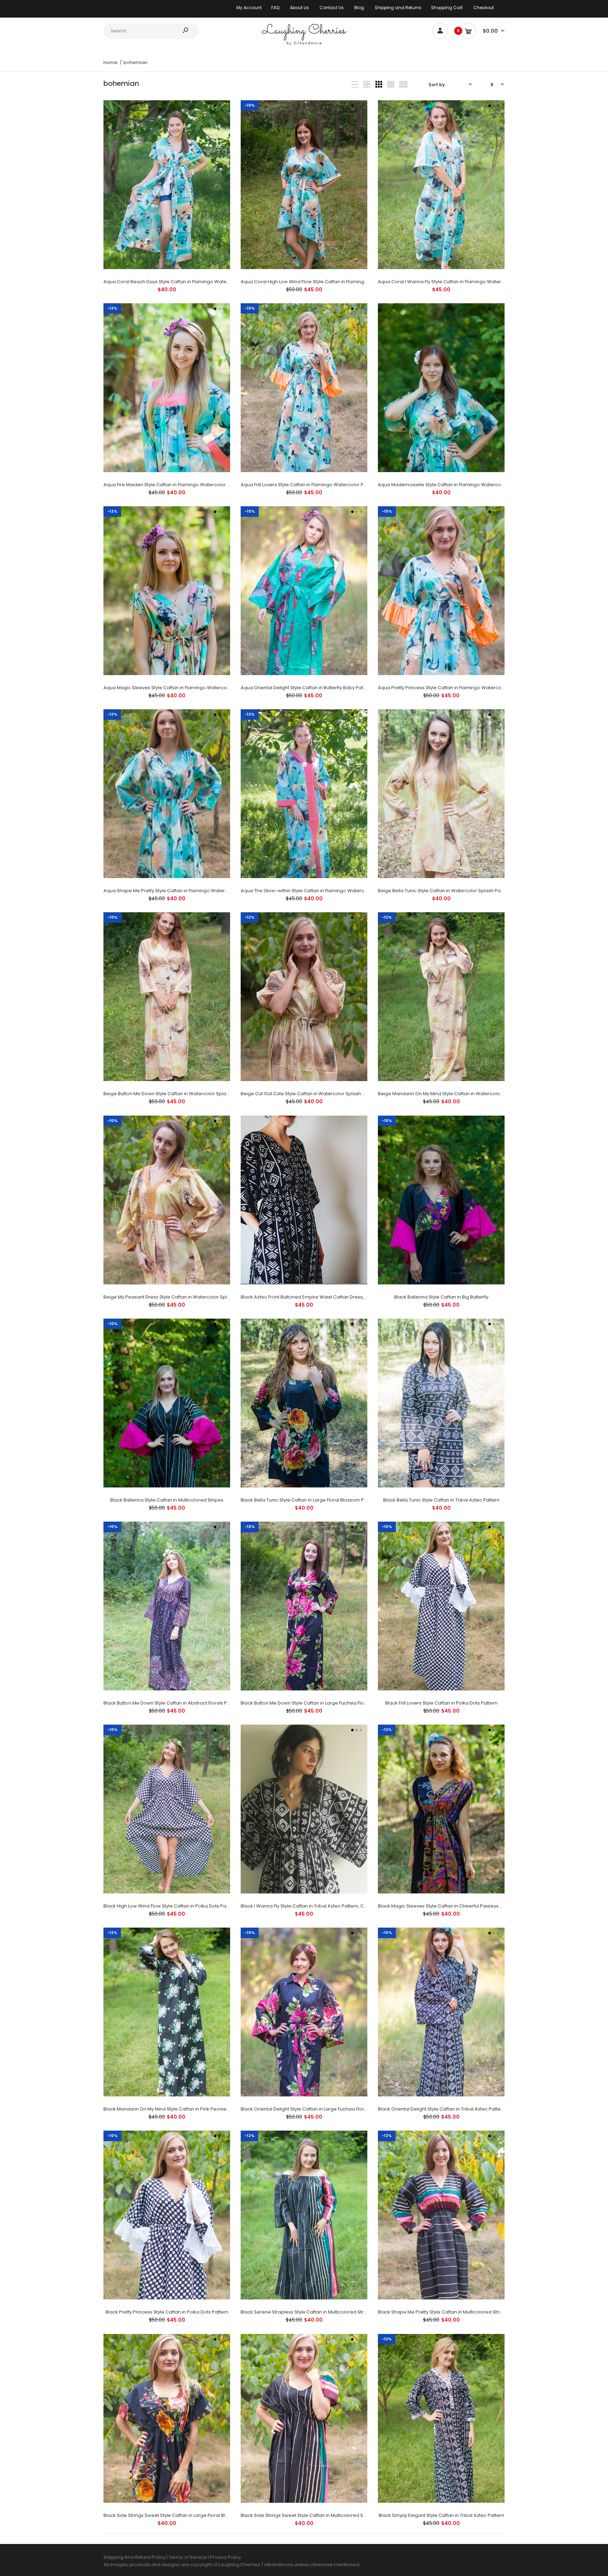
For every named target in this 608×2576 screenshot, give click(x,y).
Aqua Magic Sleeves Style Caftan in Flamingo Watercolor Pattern (177, 688)
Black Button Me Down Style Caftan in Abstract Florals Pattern (172, 1703)
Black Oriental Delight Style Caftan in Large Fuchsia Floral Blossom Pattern (324, 2109)
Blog (359, 8)
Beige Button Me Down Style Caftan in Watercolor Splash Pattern (176, 1094)
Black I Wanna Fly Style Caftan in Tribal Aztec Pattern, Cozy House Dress (321, 1906)
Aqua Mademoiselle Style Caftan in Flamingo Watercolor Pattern (451, 485)
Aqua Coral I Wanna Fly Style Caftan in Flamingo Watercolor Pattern (454, 282)
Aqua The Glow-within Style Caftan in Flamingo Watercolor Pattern (316, 891)
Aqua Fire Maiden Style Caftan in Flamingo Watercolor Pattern (173, 485)
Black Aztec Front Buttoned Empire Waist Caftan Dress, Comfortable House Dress (332, 1297)
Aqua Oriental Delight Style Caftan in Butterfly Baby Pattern (306, 688)
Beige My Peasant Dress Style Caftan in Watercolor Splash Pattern (178, 1297)
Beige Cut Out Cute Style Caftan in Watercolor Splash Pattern (310, 1094)
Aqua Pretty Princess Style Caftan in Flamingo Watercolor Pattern (451, 688)
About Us (299, 8)
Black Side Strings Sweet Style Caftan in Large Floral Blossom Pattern (181, 2515)
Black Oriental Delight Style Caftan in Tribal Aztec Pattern (442, 2109)
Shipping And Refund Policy (134, 2557)
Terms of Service (188, 2557)
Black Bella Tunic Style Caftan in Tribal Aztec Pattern (441, 1500)
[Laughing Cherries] (304, 45)
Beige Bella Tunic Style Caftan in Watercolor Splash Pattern (445, 891)
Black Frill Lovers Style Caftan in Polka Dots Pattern (441, 1703)
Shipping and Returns (398, 8)
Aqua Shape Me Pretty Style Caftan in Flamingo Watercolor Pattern (179, 891)
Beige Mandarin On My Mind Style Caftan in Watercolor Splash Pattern (457, 1094)
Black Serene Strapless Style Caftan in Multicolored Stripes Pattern (316, 2312)
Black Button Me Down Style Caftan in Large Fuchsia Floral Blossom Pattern (324, 1703)
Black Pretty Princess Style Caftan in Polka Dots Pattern (167, 2312)
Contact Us (332, 8)
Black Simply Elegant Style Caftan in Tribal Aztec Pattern (441, 2515)
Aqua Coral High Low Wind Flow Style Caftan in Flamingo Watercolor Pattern (326, 282)
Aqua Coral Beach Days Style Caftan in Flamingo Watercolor (172, 282)
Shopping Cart (447, 8)
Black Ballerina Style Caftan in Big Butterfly (441, 1297)
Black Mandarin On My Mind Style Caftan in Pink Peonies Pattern (175, 2109)
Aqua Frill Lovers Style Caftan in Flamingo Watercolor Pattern (309, 485)
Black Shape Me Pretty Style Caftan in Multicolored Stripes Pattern (452, 2312)
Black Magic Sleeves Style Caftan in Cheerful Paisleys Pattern (447, 1906)
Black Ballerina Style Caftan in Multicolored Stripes (167, 1500)
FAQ (275, 8)
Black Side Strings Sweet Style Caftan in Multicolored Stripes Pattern (317, 2515)
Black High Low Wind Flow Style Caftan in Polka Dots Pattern (170, 1906)
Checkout (484, 8)
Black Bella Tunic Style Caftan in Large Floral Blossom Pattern (309, 1500)
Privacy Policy (226, 2557)
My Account (249, 8)
